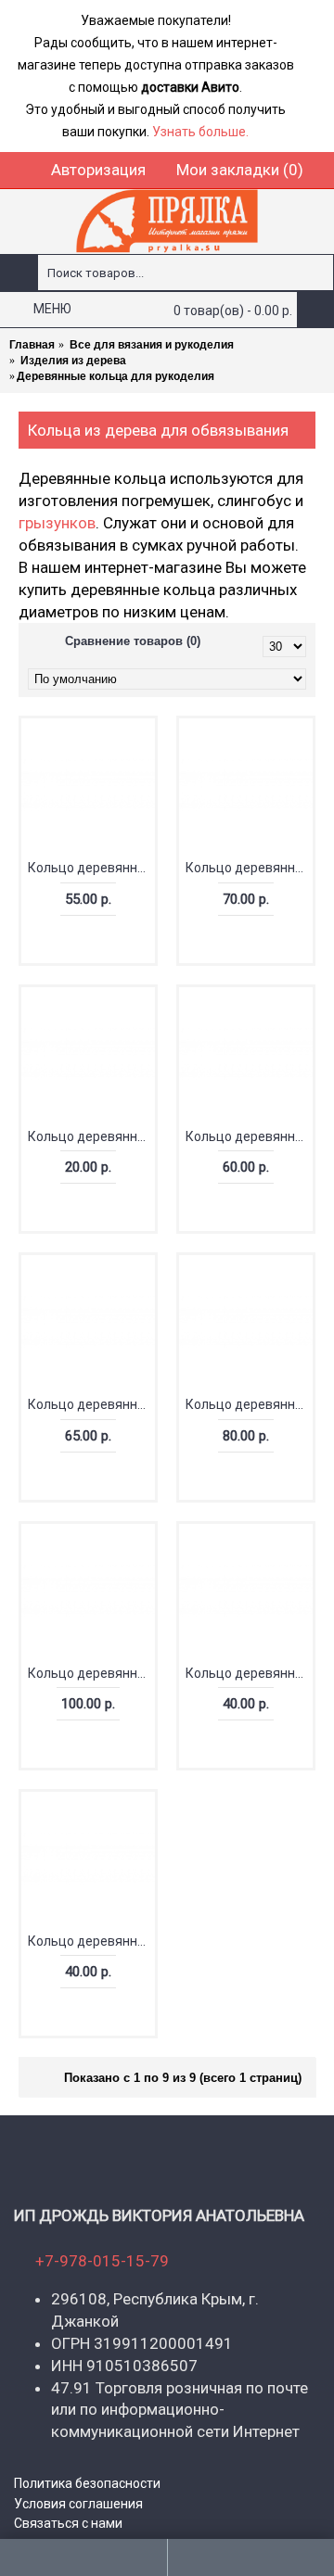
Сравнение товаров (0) (133, 641)
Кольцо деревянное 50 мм (249, 1673)
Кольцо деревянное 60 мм (249, 1136)
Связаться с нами (68, 2523)
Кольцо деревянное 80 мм (249, 1404)
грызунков (57, 523)
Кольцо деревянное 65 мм (91, 1404)
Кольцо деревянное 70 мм (249, 868)
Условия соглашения (78, 2504)
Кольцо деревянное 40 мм (91, 1941)
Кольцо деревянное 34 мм (91, 1136)
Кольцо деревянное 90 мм (91, 1673)
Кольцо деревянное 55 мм (91, 868)
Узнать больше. (200, 132)
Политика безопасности (87, 2483)
